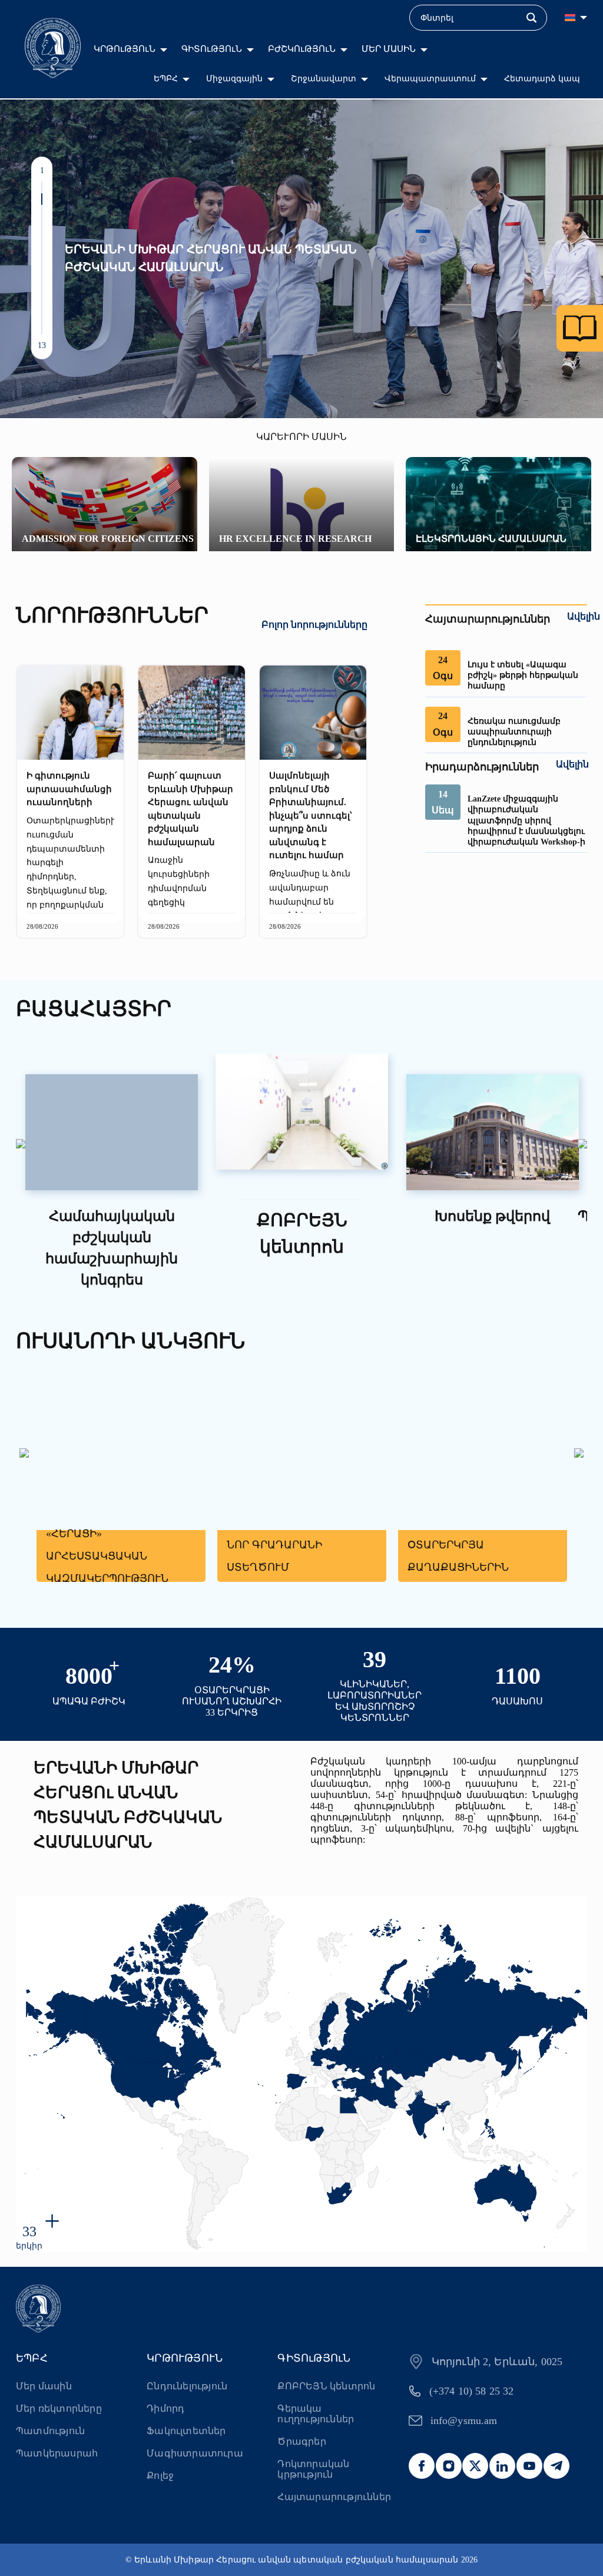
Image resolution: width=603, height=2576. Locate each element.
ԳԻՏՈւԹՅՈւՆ (212, 49)
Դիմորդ (165, 2408)
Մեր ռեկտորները (59, 2408)
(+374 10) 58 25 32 (472, 2391)
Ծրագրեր (301, 2441)
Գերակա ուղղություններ (316, 2414)
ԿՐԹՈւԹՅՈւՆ (125, 49)
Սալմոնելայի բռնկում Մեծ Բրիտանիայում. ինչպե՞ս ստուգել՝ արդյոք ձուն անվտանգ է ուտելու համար (311, 815)
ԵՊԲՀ (166, 79)
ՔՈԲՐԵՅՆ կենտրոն (326, 2386)
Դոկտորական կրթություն (313, 2469)
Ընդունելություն (187, 2386)
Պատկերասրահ (57, 2453)
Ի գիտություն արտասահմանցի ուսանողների (69, 789)
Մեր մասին (44, 2386)
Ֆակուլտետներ (186, 2431)
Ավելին (584, 616)
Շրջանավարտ (324, 79)
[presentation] (21, 1145)
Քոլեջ (160, 2476)
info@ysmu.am (464, 2421)
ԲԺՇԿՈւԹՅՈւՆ (302, 49)
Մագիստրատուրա (195, 2453)
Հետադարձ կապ (542, 79)
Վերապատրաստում (430, 79)
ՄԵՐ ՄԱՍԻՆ (389, 49)
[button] (42, 187)
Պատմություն (50, 2431)
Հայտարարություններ (334, 2497)
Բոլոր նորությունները (314, 625)
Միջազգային (234, 79)
